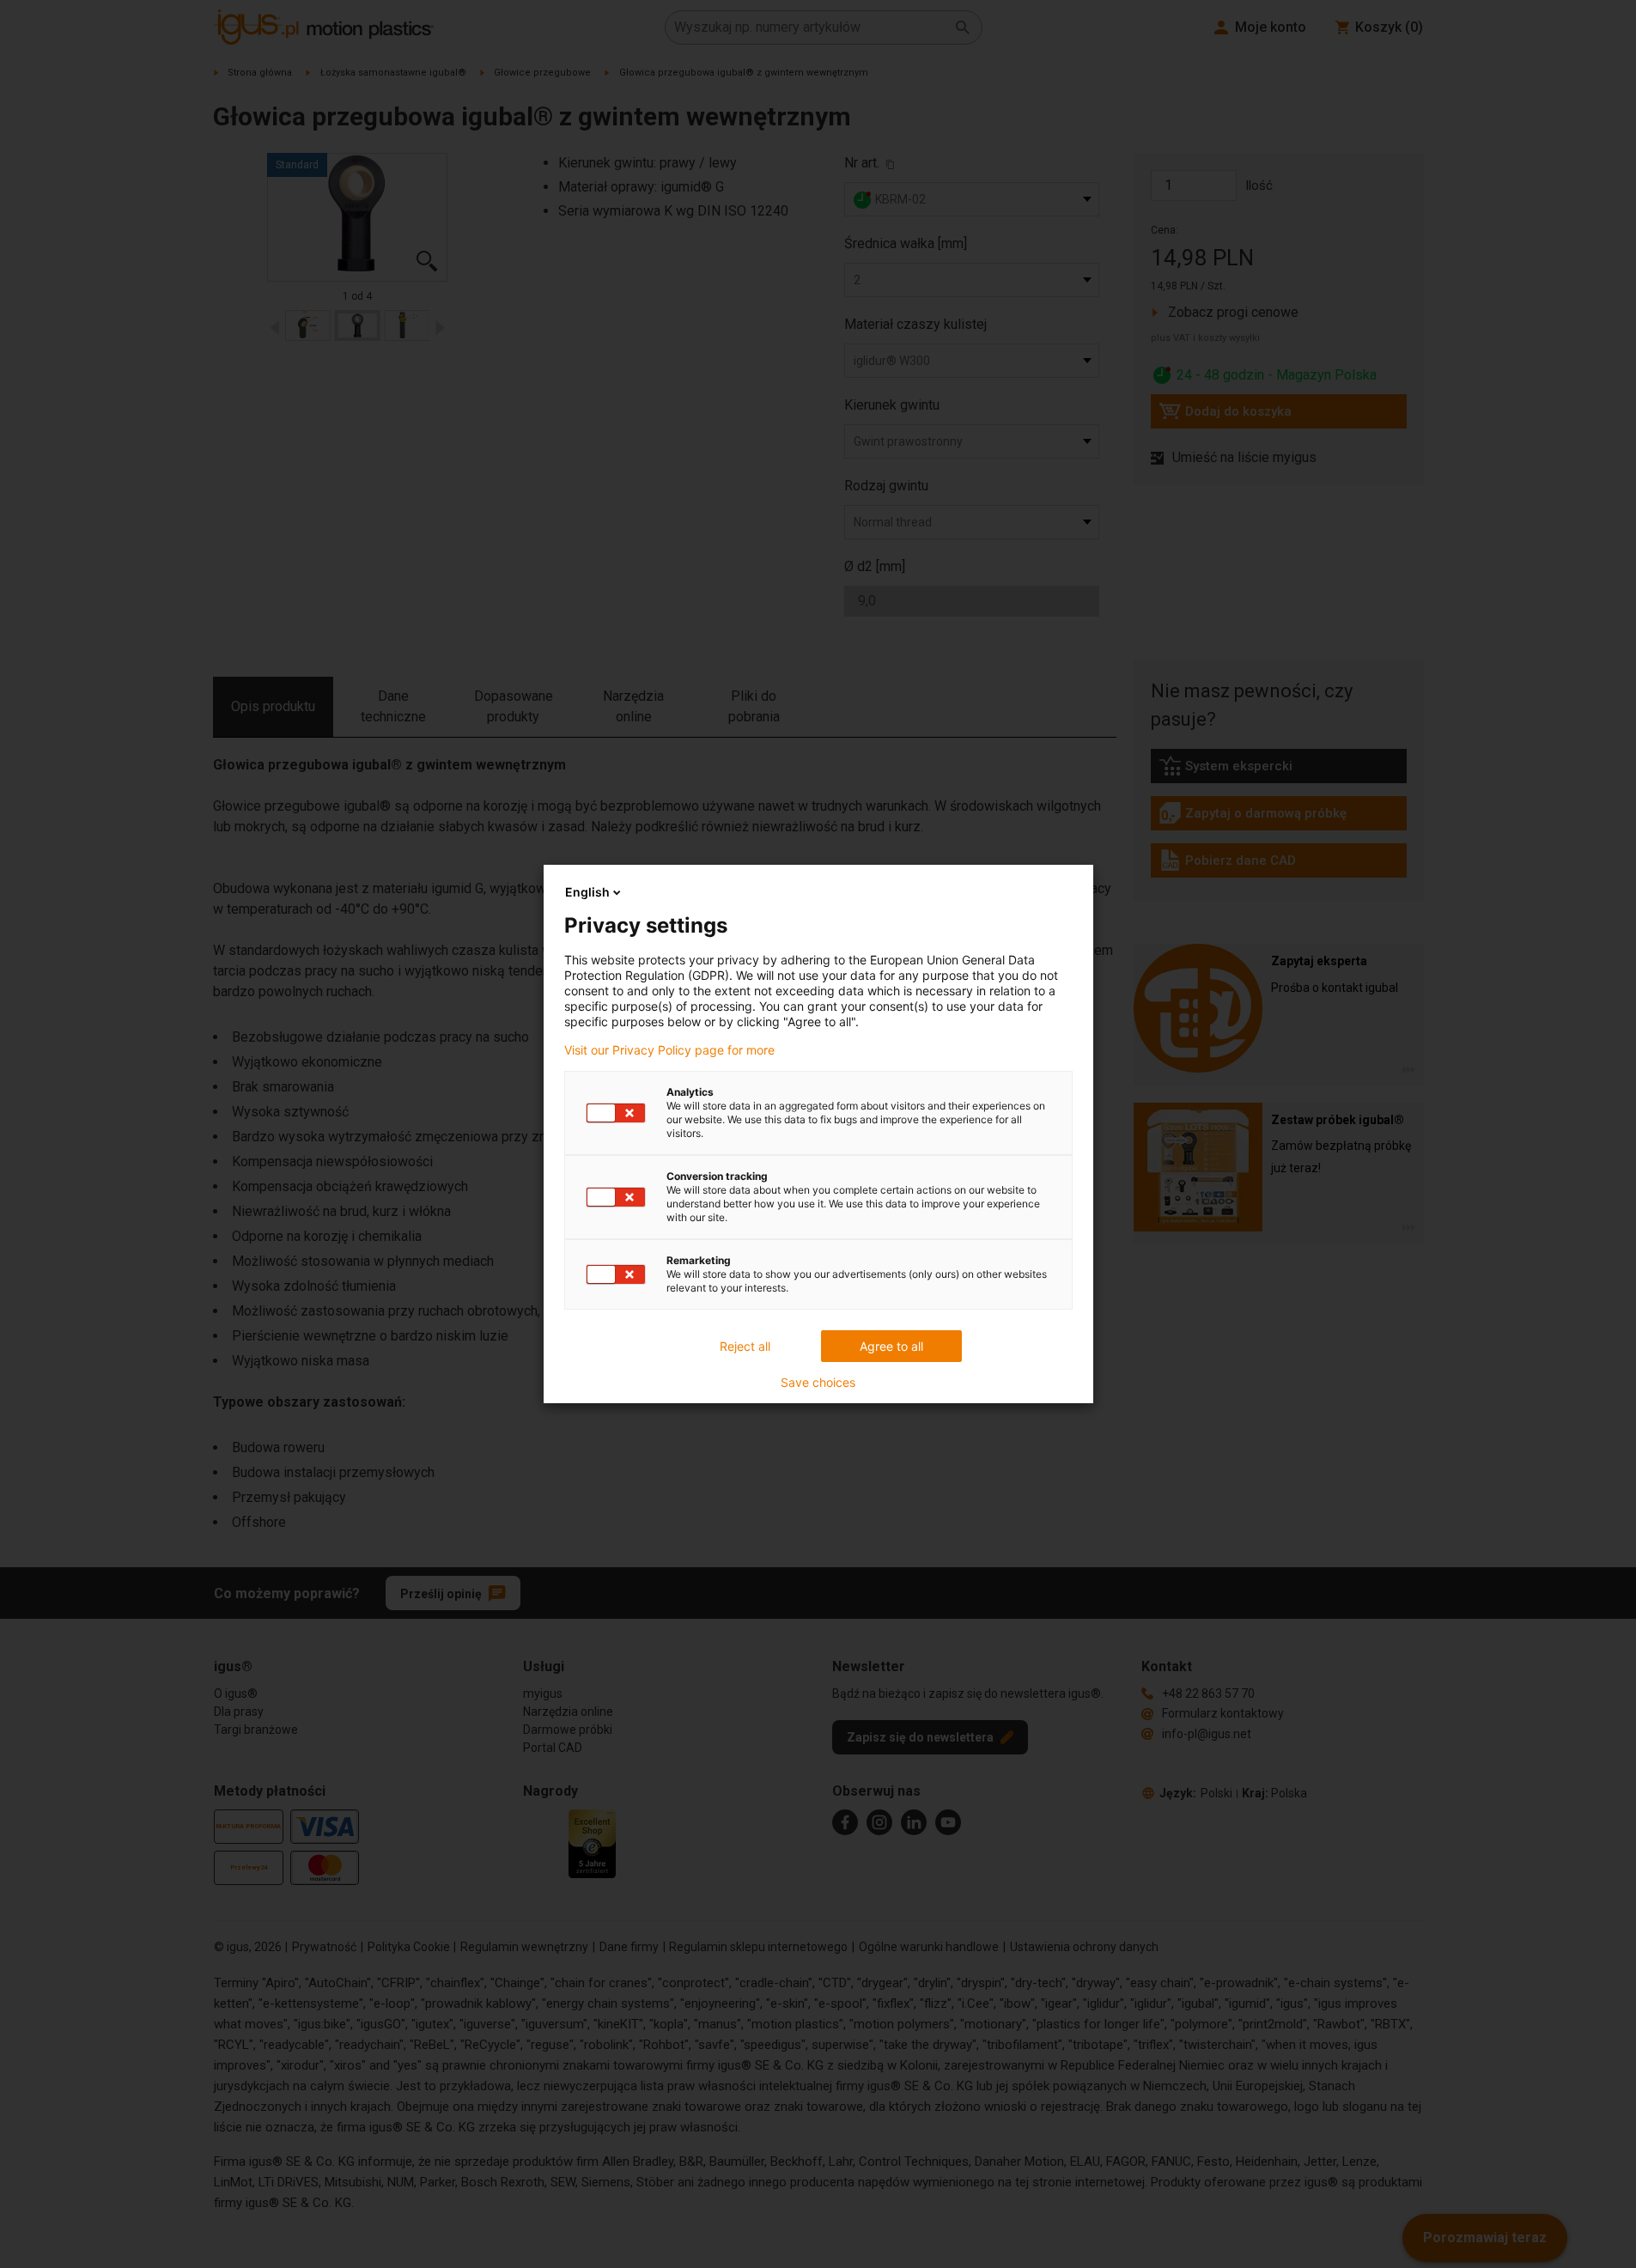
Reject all (745, 1346)
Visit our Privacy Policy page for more (669, 1050)
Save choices (818, 1383)
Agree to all (891, 1346)
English (587, 892)
